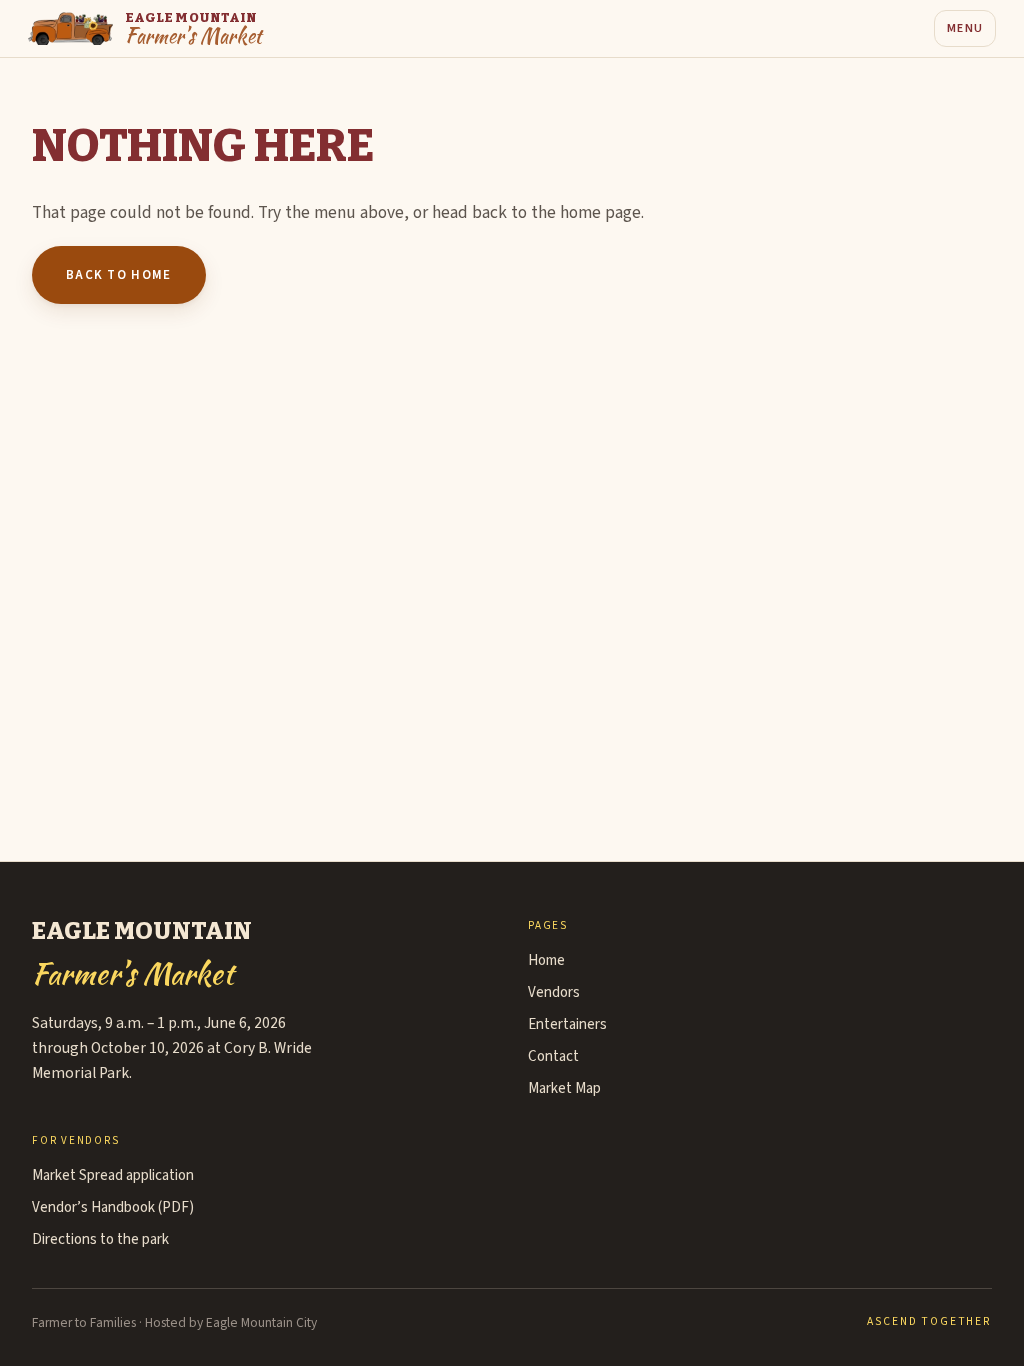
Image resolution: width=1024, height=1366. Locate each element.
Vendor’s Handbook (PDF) (113, 1207)
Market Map (564, 1088)
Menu (965, 28)
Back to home (119, 275)
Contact (553, 1056)
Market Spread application (113, 1175)
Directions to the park (100, 1239)
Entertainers (567, 1024)
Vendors (554, 992)
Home (546, 960)
